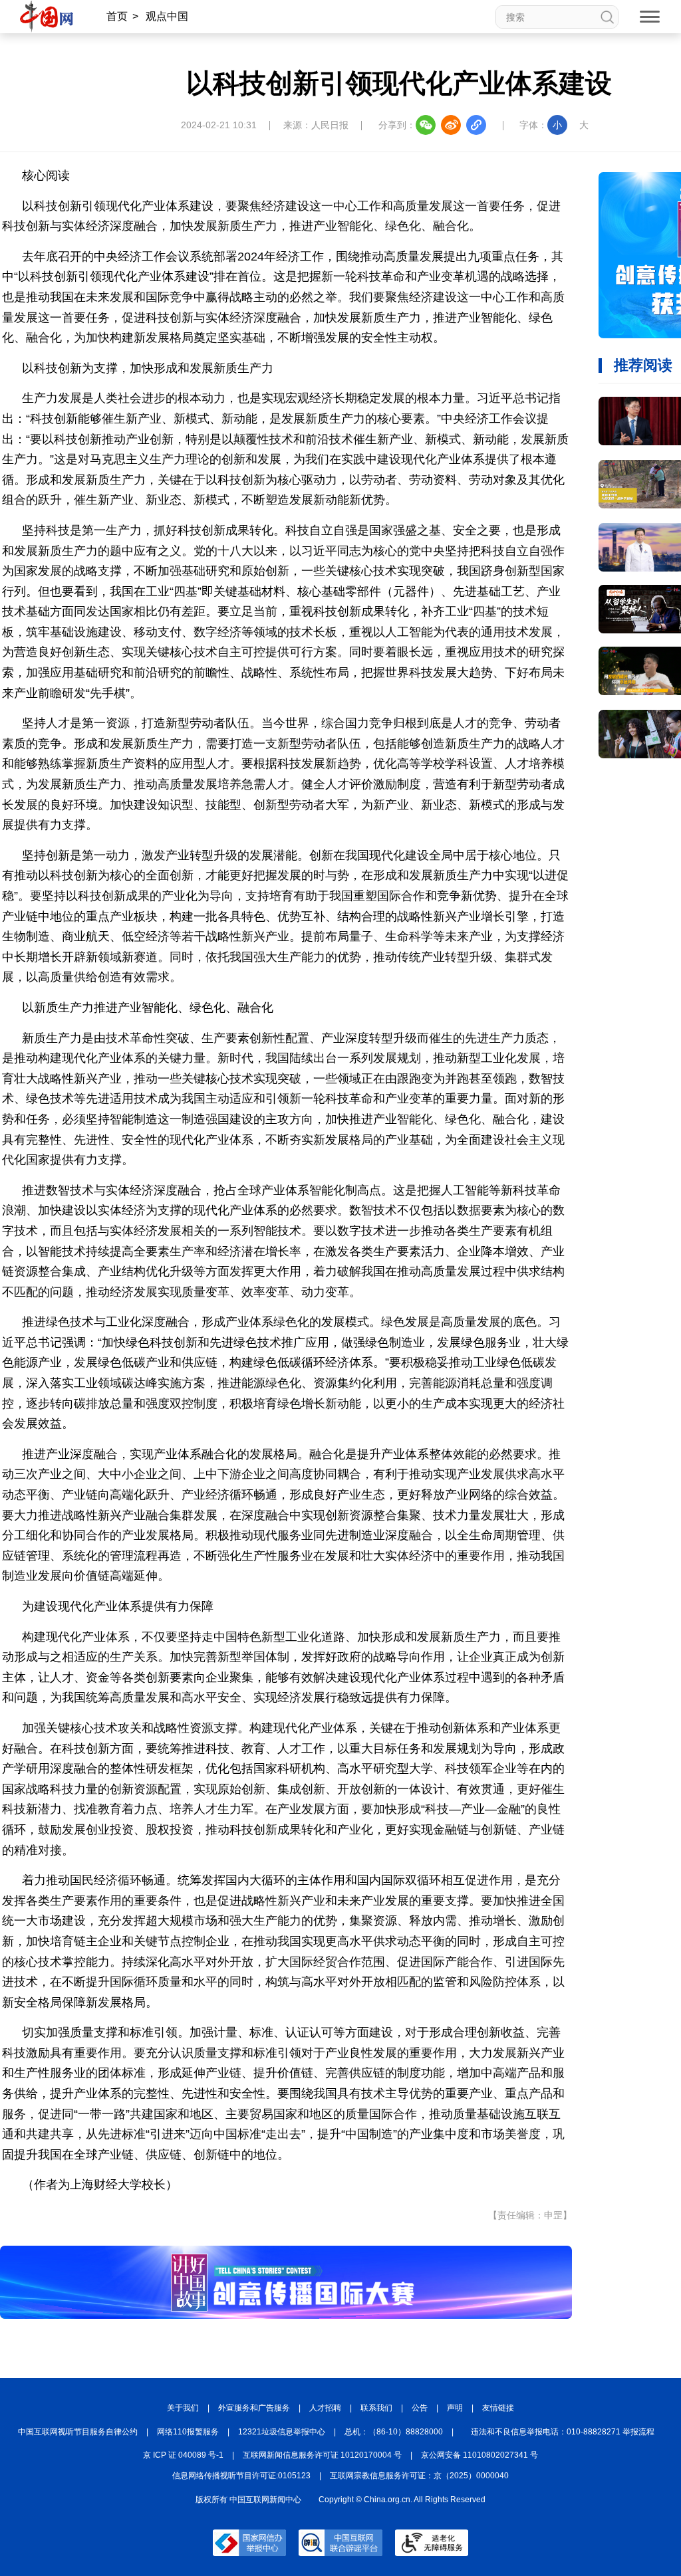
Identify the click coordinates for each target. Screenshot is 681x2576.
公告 (420, 2408)
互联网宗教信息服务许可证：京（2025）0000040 (419, 2476)
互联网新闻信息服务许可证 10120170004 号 (322, 2455)
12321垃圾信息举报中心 (282, 2432)
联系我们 (376, 2408)
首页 (117, 16)
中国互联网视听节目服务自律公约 (78, 2432)
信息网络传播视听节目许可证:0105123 (241, 2476)
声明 (455, 2408)
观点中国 (167, 16)
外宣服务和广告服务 (254, 2408)
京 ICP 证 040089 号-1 (183, 2455)
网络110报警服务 (188, 2432)
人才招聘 (325, 2408)
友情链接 (498, 2408)
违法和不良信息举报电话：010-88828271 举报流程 (563, 2432)
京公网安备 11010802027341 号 (479, 2455)
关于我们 (183, 2408)
